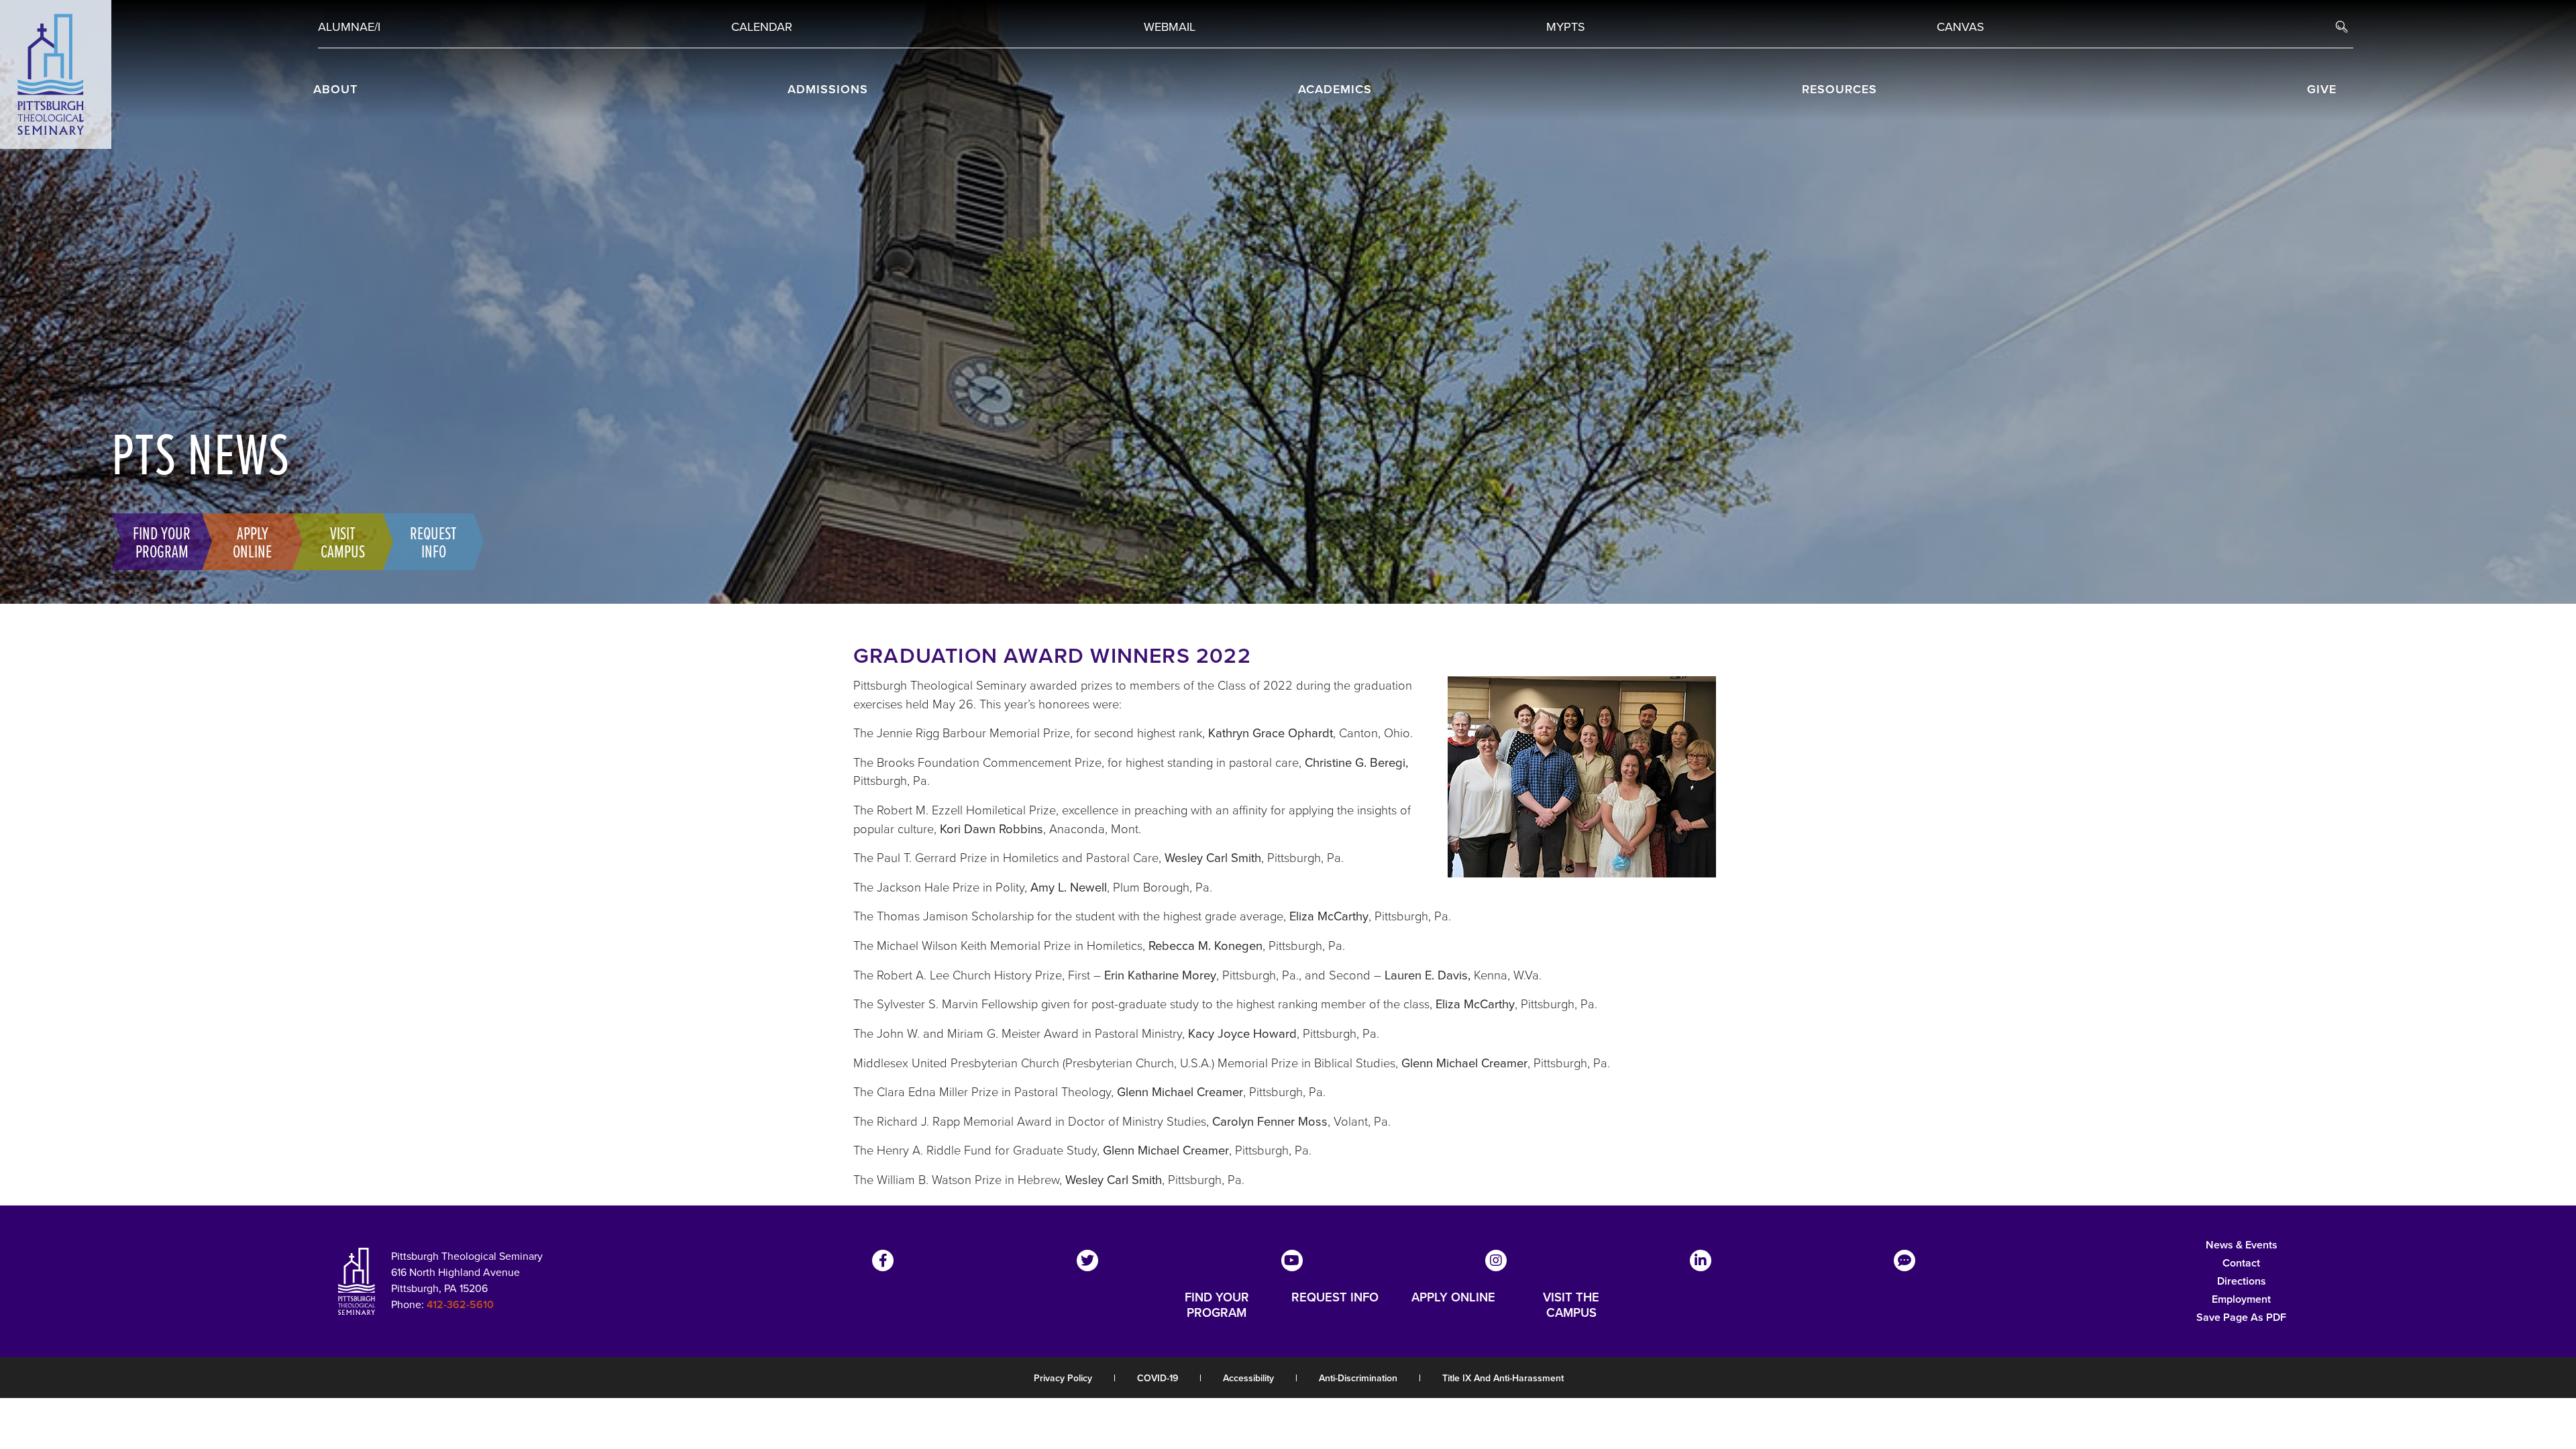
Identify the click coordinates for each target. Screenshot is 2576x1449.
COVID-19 (1158, 1378)
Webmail (1170, 26)
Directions (2242, 1281)
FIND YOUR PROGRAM (1217, 1305)
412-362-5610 (460, 1304)
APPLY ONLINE (1453, 1298)
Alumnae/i (349, 26)
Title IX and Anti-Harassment (1503, 1378)
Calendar (762, 26)
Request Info (433, 541)
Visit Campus (343, 541)
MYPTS (1566, 26)
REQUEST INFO (1335, 1298)
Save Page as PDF (2241, 1317)
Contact (2241, 1263)
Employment (2241, 1299)
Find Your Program (162, 541)
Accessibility (1248, 1378)
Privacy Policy (1063, 1378)
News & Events (2242, 1245)
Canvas (1961, 26)
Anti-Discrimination (1358, 1378)
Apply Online (252, 541)
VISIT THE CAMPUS (1571, 1305)
